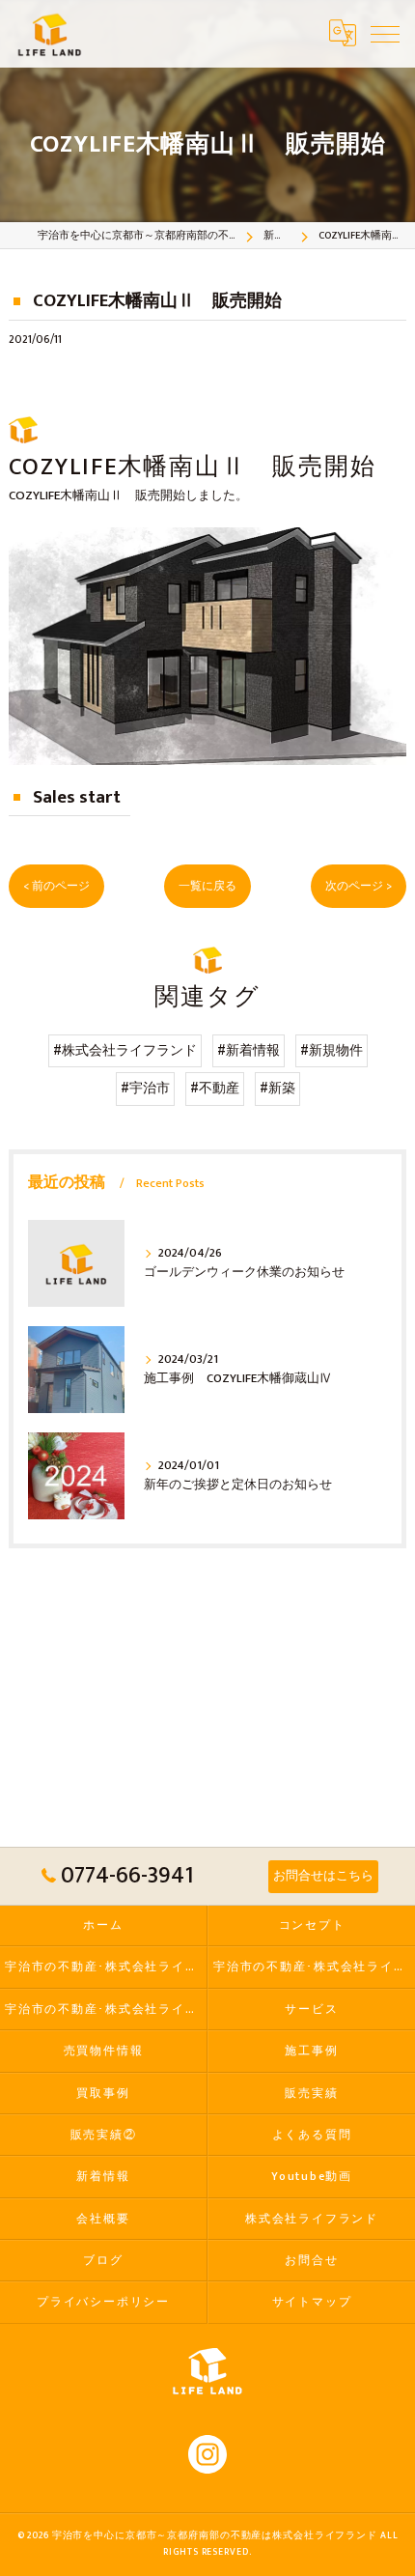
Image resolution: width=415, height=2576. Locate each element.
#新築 (277, 1089)
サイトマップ (312, 2302)
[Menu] (385, 33)
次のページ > (359, 886)
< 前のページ (56, 886)
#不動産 (215, 1089)
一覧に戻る (207, 886)
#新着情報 (249, 1051)
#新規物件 (332, 1051)
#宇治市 (145, 1089)
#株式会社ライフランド (125, 1051)
